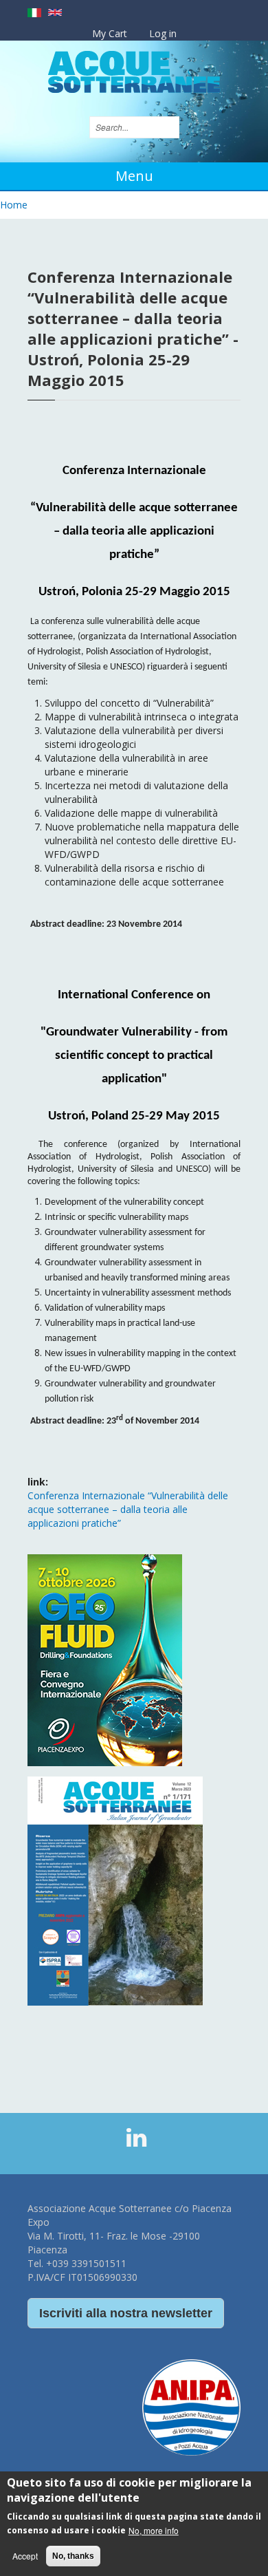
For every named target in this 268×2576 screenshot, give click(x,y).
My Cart (110, 33)
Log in (163, 33)
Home (14, 205)
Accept (25, 2556)
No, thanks (73, 2556)
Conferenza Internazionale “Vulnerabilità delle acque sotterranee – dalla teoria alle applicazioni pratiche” (128, 1509)
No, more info (154, 2530)
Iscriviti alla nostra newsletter (126, 2313)
